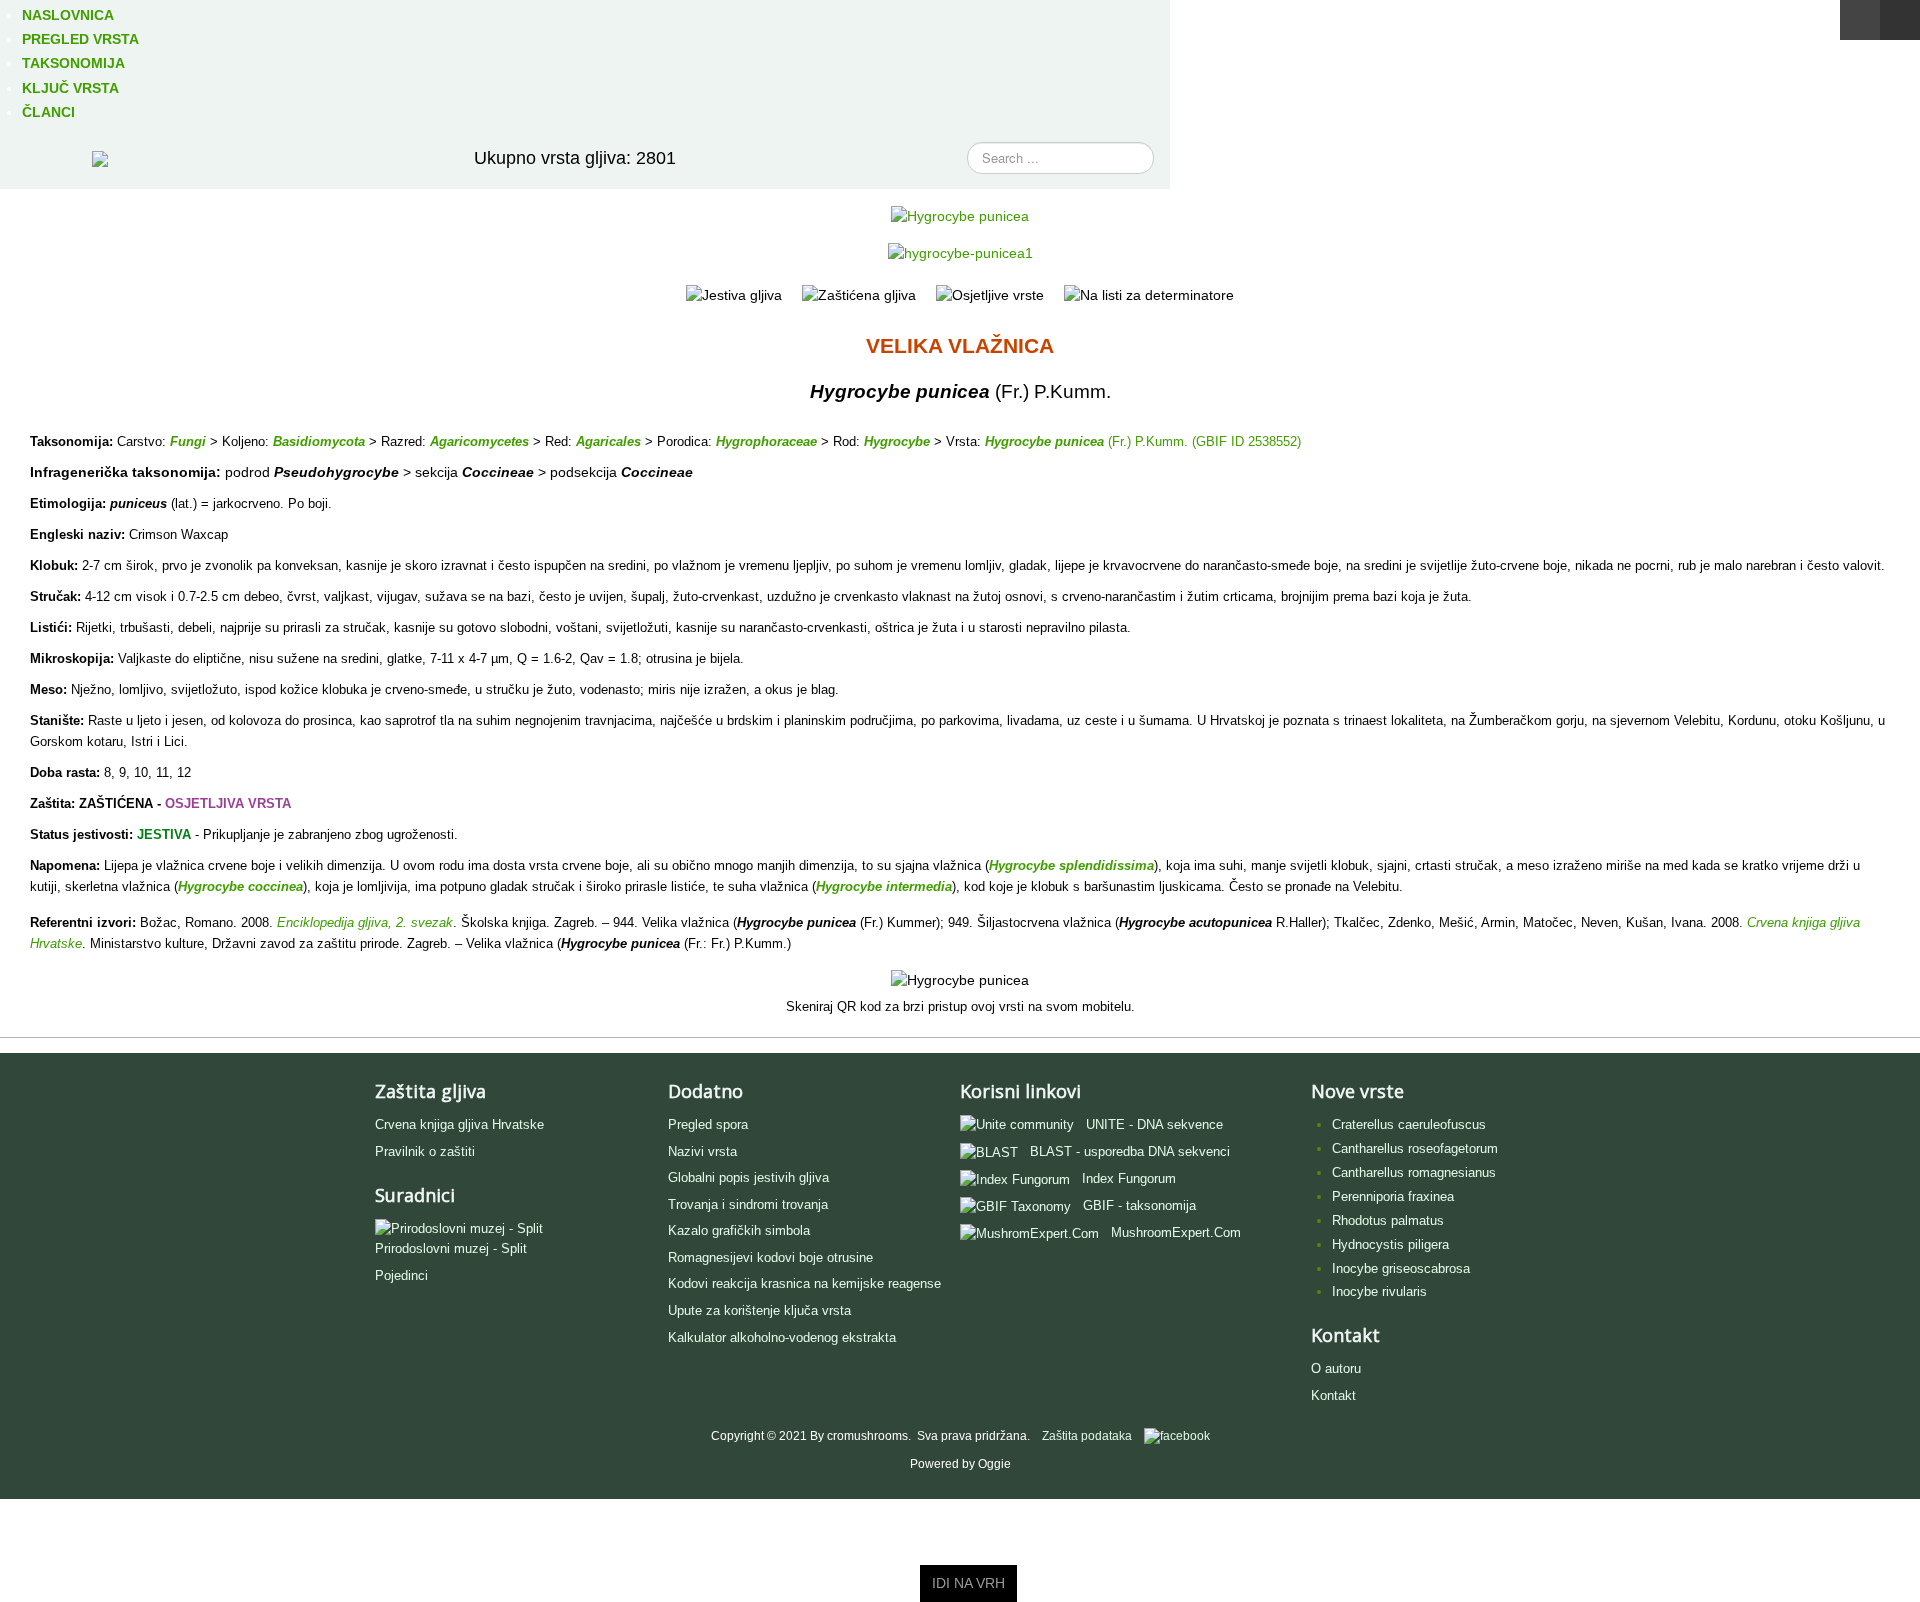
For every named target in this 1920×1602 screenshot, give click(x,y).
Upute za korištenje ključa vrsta (759, 1310)
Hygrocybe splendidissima (1071, 865)
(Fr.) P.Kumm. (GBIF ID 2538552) (1202, 441)
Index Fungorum (1129, 1178)
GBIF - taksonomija (1139, 1205)
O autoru (1336, 1368)
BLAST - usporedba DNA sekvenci (1130, 1151)
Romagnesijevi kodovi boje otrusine (770, 1257)
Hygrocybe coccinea (240, 886)
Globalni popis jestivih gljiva (748, 1177)
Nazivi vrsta (702, 1151)
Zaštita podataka (1087, 1436)
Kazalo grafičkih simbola (739, 1230)
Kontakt (1333, 1395)
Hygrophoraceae (766, 441)
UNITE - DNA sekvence (1154, 1124)
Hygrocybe (897, 441)
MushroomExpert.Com (1176, 1232)
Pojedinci (401, 1275)
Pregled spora (708, 1124)
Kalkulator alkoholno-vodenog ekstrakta (782, 1337)
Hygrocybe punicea (1044, 441)
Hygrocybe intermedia (884, 886)
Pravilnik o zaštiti (425, 1151)
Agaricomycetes (479, 441)
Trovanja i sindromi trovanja (748, 1204)
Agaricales (608, 441)
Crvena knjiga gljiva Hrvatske (459, 1124)
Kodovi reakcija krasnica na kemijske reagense (804, 1283)
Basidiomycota (319, 441)
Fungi (188, 441)
